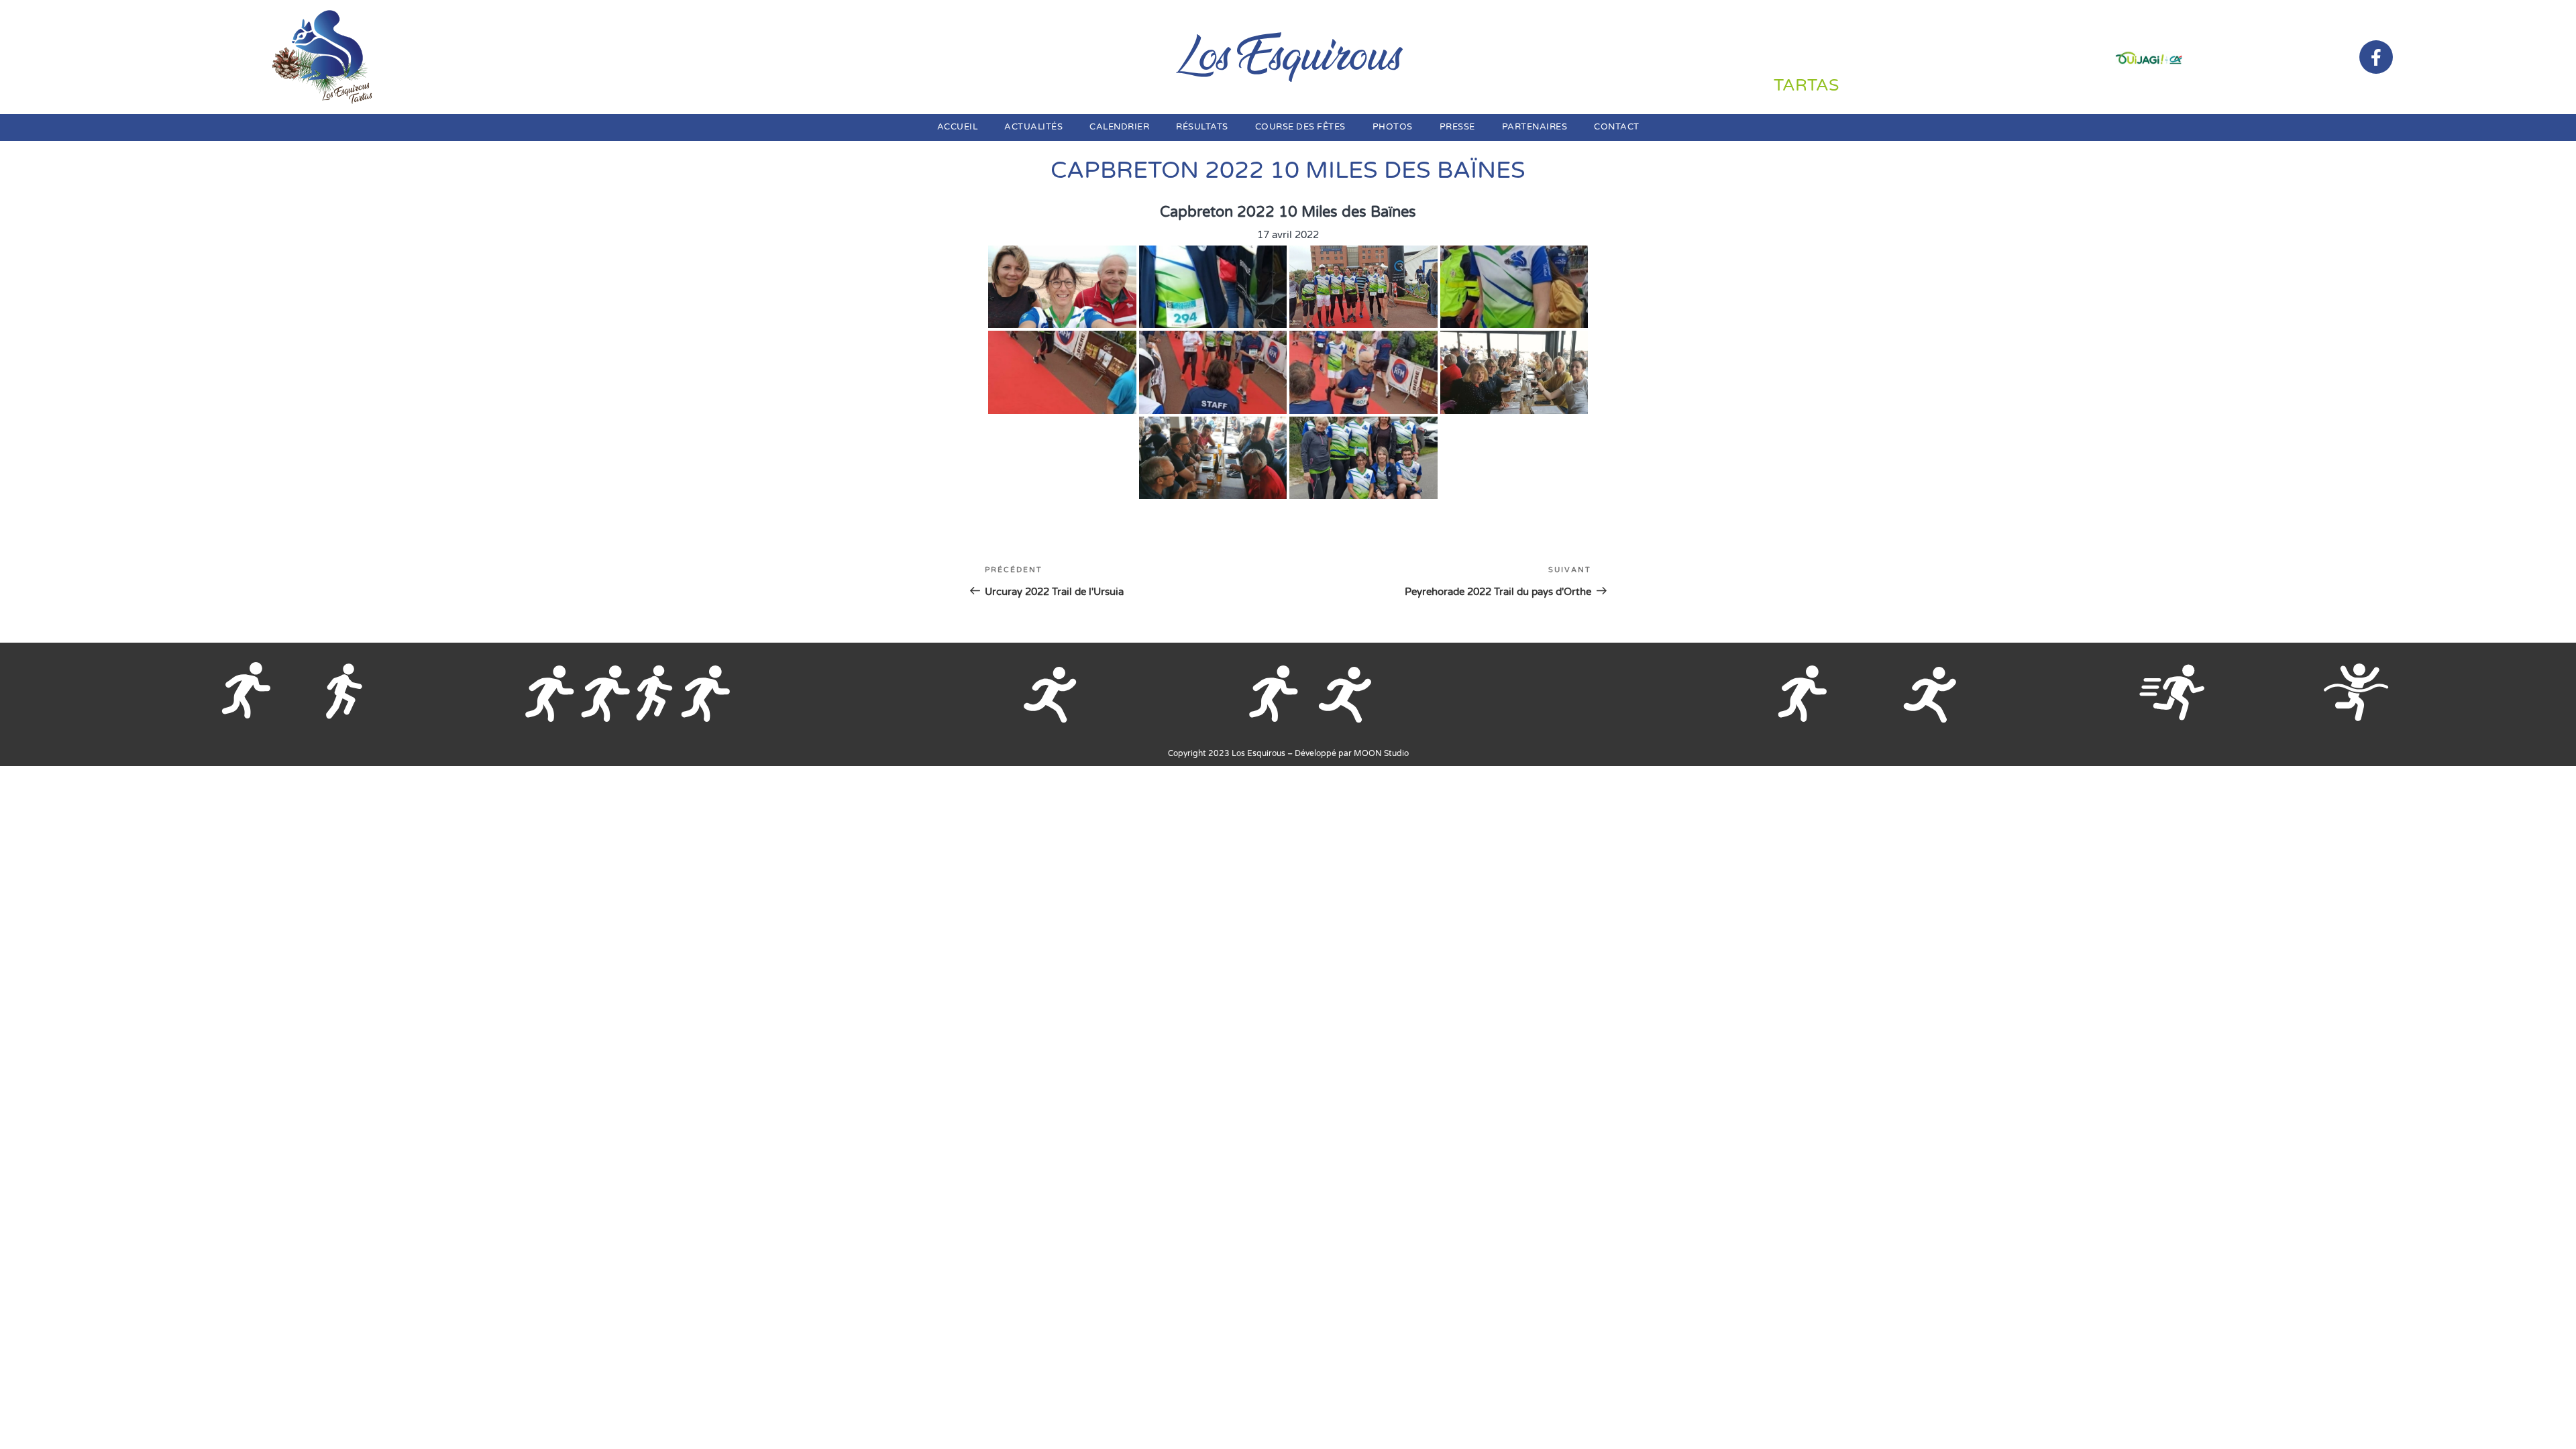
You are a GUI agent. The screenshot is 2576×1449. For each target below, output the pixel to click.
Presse (1457, 127)
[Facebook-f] (2376, 57)
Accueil (958, 127)
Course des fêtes (1300, 127)
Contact (1617, 127)
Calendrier (1119, 127)
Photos (1393, 127)
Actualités (1033, 127)
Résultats (1202, 127)
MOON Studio (1381, 753)
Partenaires (1535, 127)
